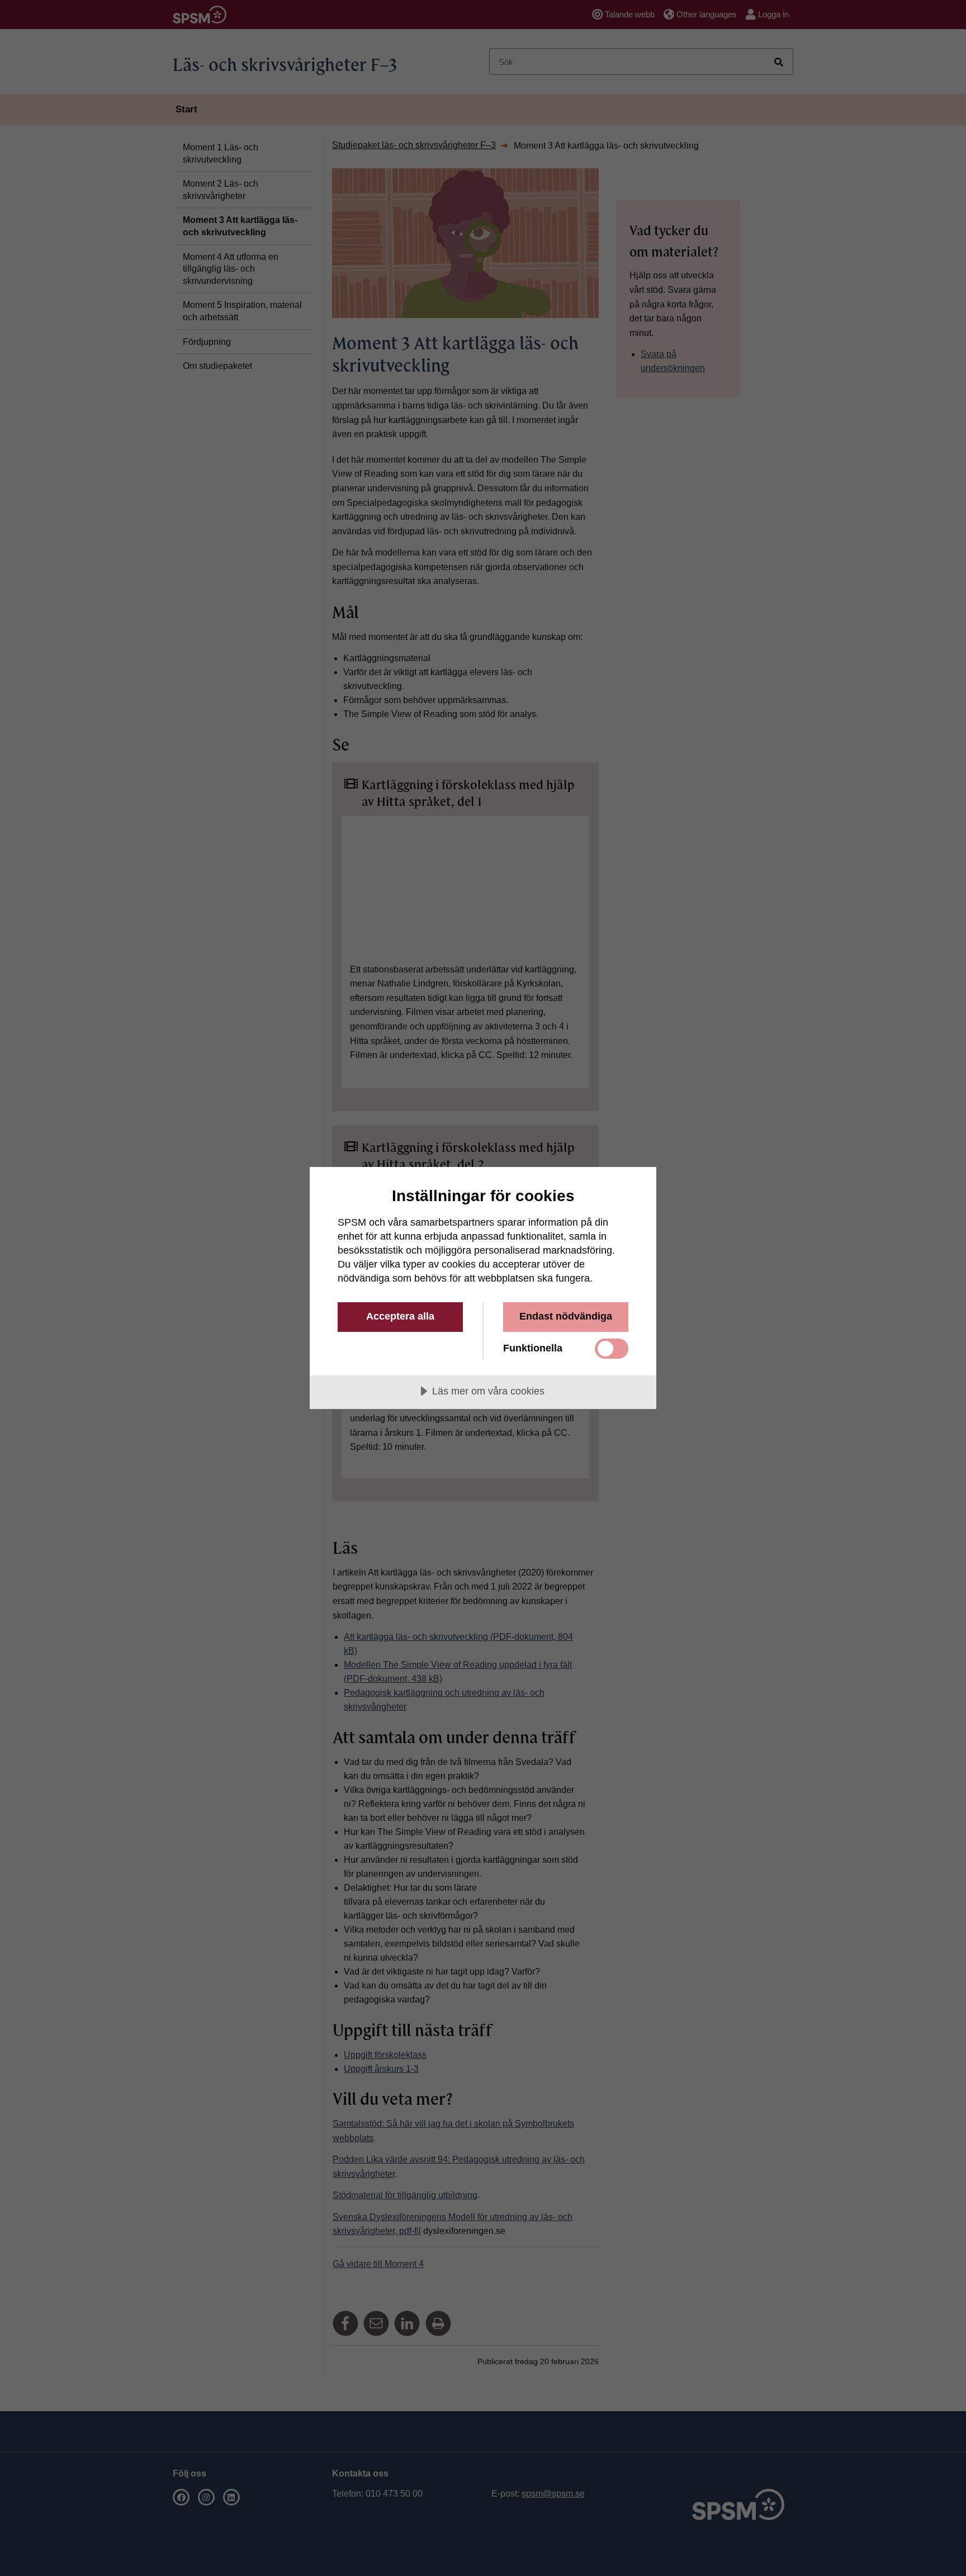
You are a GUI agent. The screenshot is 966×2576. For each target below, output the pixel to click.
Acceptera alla (400, 1316)
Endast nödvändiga (566, 1316)
